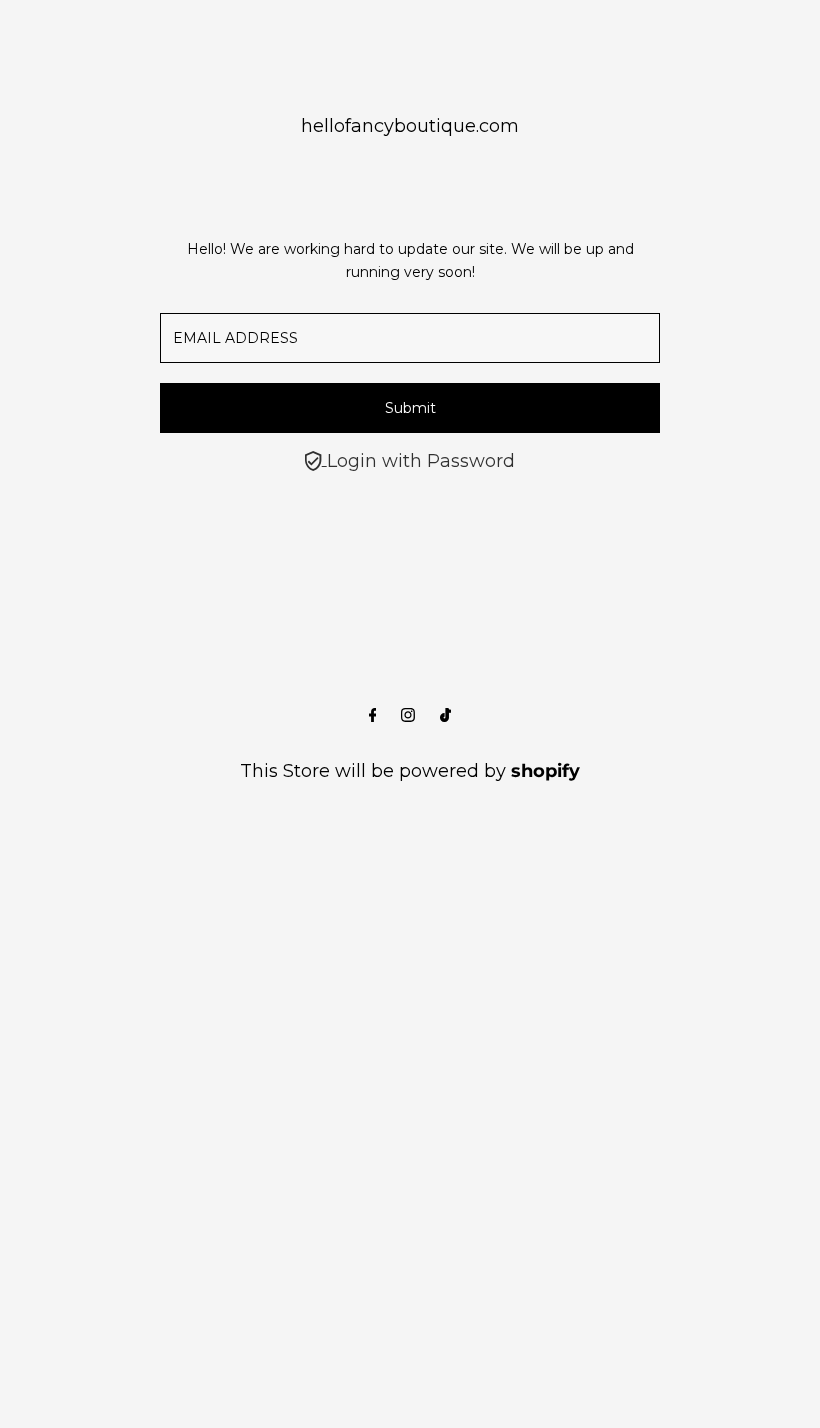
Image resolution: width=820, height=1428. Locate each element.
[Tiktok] (445, 716)
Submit (410, 408)
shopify (545, 771)
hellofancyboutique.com (410, 126)
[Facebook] (373, 716)
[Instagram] (408, 716)
